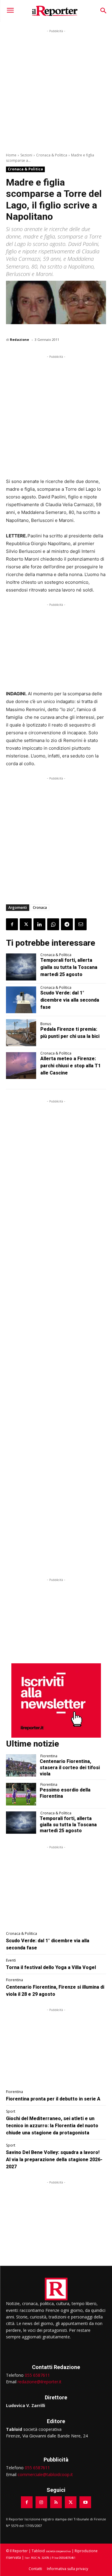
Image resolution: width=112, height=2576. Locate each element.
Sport (11, 2111)
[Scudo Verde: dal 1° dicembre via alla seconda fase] (21, 1000)
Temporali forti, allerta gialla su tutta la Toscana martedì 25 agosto (69, 967)
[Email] (81, 924)
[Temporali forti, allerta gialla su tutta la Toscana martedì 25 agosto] (21, 967)
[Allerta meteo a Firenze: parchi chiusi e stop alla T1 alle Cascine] (21, 1066)
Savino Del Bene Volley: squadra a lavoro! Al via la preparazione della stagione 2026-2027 (54, 2160)
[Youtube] (85, 2502)
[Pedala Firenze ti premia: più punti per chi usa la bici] (21, 1033)
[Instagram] (41, 2502)
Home (11, 155)
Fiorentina (49, 1756)
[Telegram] (67, 924)
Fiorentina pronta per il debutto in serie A (53, 2099)
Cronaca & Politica (52, 155)
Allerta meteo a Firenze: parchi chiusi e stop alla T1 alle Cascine (70, 1066)
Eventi (11, 1960)
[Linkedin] (39, 924)
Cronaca (40, 907)
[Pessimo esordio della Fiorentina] (21, 1794)
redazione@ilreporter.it (40, 2382)
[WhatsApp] (53, 924)
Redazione (19, 339)
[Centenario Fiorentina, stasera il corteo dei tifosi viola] (21, 1765)
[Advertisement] (56, 90)
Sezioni (26, 155)
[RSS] (56, 2502)
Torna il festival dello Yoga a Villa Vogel (51, 1967)
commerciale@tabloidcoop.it (45, 2474)
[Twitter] (26, 924)
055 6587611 (37, 2375)
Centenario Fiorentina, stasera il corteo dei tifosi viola (70, 1768)
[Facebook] (12, 924)
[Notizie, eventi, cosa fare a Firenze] (55, 11)
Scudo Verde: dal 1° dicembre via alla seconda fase (70, 1000)
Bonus (46, 1024)
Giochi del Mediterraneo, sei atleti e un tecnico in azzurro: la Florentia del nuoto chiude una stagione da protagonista (52, 2126)
